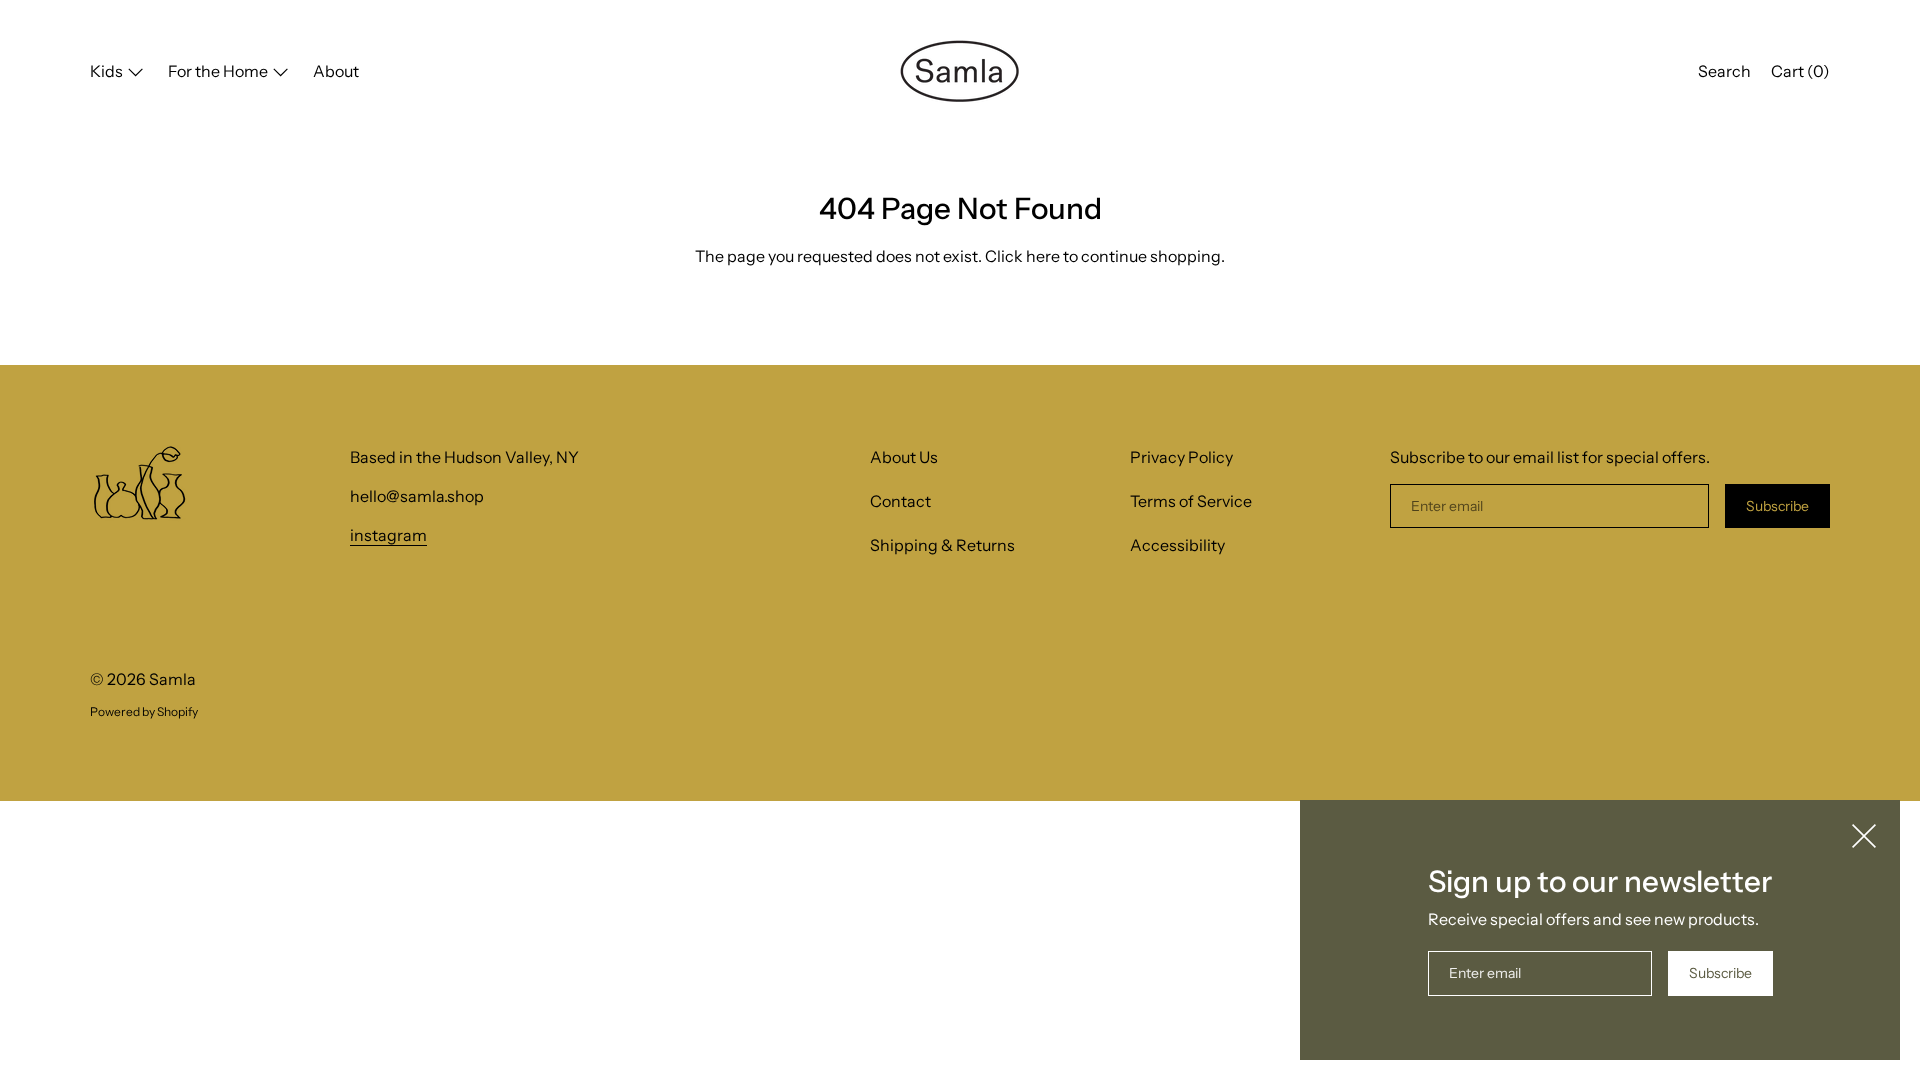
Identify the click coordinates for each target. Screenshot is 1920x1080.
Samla (172, 679)
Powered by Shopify (144, 711)
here (1043, 256)
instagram (388, 535)
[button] (1724, 74)
